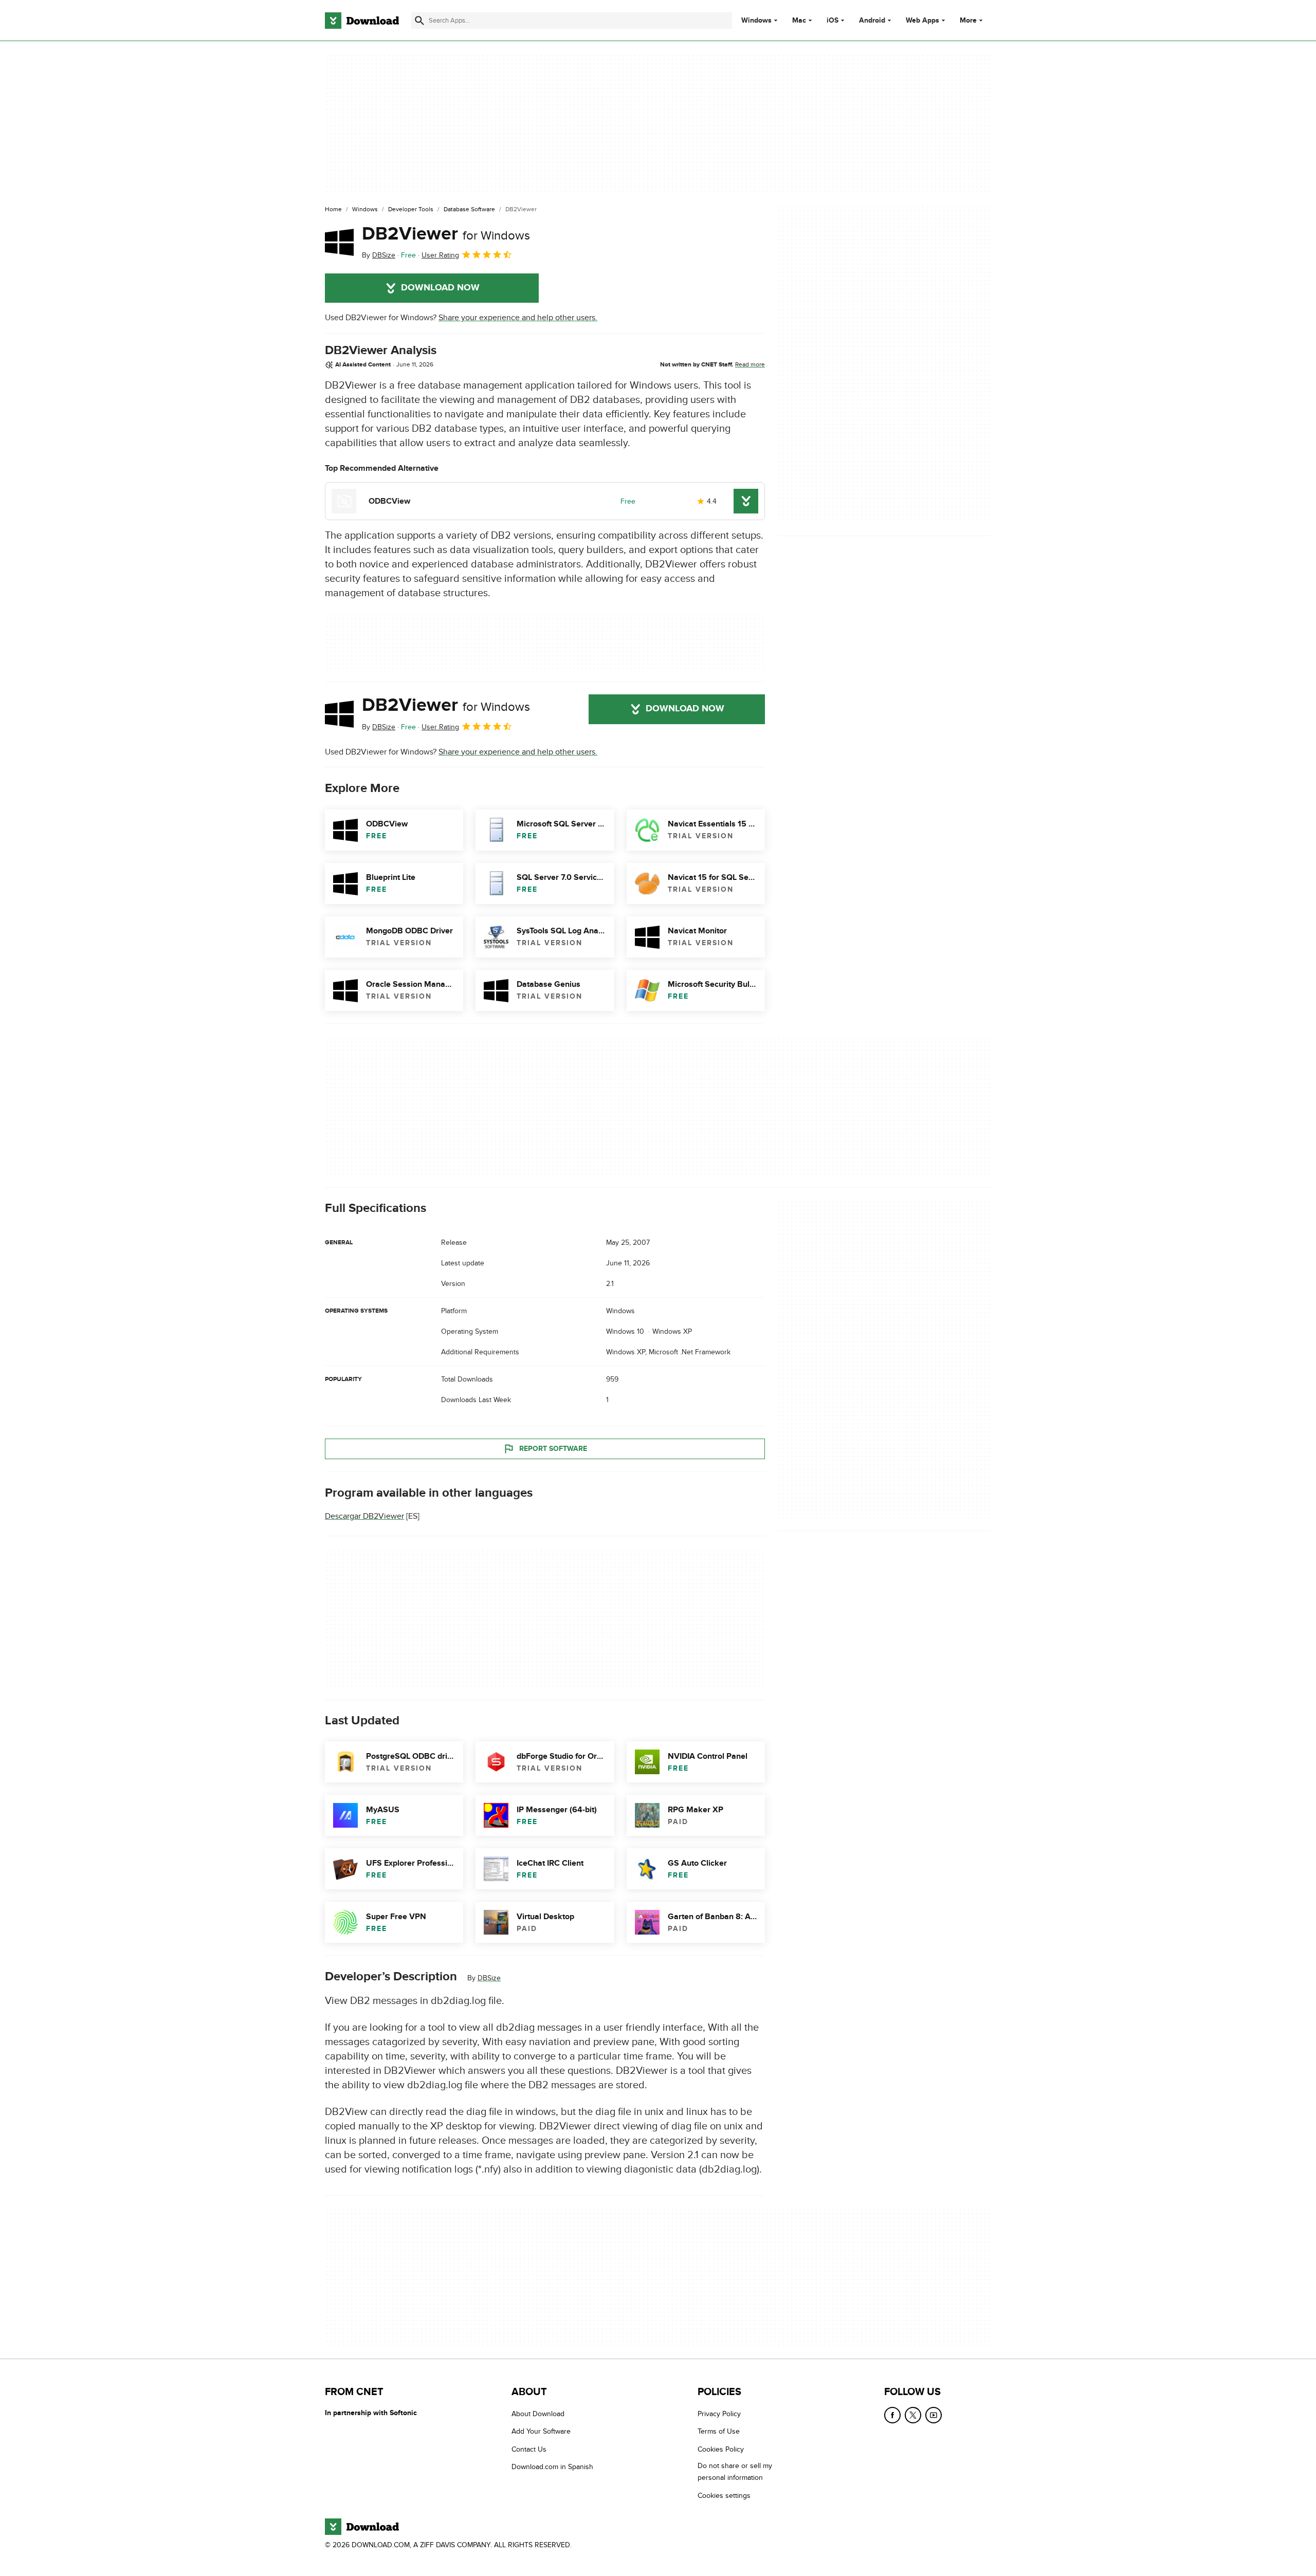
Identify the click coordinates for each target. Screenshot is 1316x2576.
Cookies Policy (721, 2449)
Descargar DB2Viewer (364, 1516)
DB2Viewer (446, 234)
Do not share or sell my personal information (735, 2472)
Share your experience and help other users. (518, 318)
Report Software (553, 1449)
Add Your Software (541, 2432)
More (968, 20)
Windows (756, 21)
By (379, 255)
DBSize (489, 1978)
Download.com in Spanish (552, 2467)
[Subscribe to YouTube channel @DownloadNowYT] (934, 2415)
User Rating (440, 255)
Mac (799, 21)
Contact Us (529, 2449)
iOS (833, 21)
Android (872, 21)
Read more (750, 364)
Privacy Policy (719, 2414)
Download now (440, 288)
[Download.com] (362, 21)
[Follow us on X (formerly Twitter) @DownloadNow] (913, 2415)
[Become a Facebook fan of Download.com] (892, 2415)
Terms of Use (719, 2432)
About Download (538, 2414)
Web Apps (922, 21)
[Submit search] (419, 21)
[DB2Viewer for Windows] (339, 242)
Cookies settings (724, 2496)
